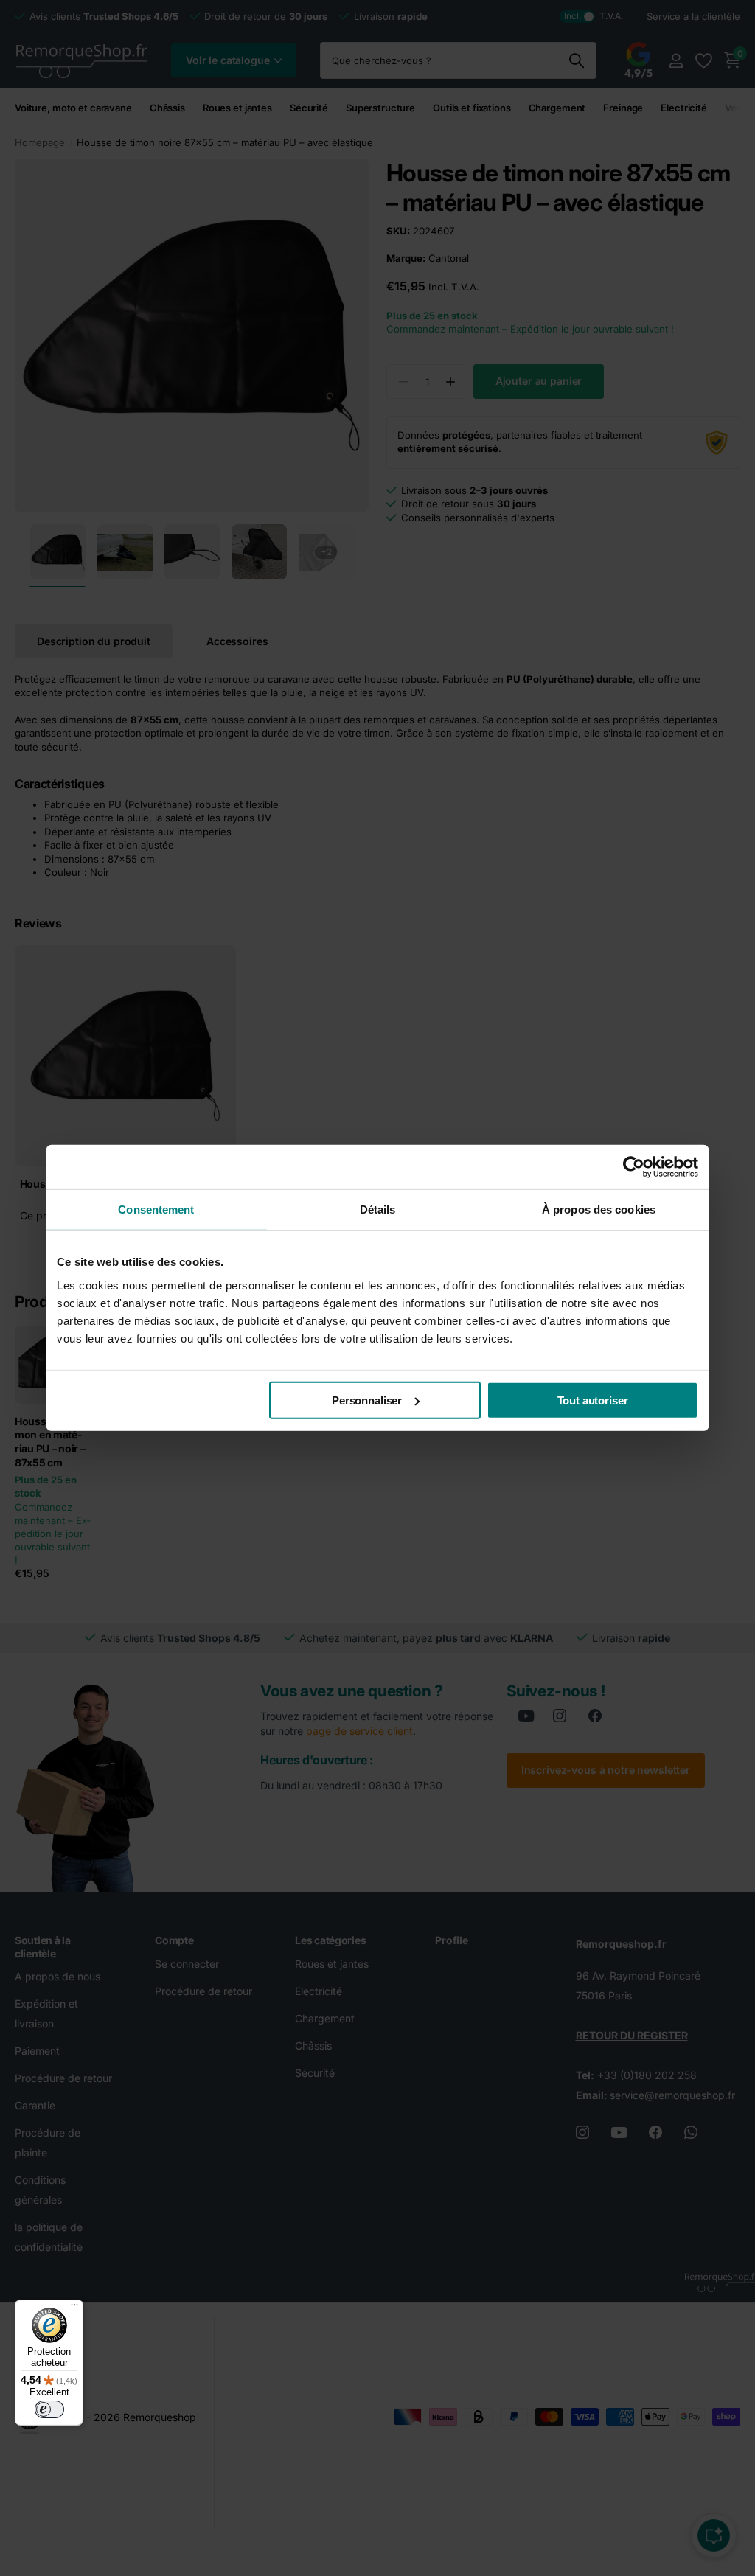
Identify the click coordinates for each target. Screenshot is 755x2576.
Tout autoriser (593, 1400)
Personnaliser (367, 1400)
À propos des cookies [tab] (599, 1209)
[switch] (49, 2409)
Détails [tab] (378, 1209)
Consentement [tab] (156, 1209)
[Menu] (74, 2308)
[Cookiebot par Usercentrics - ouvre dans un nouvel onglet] (634, 1167)
